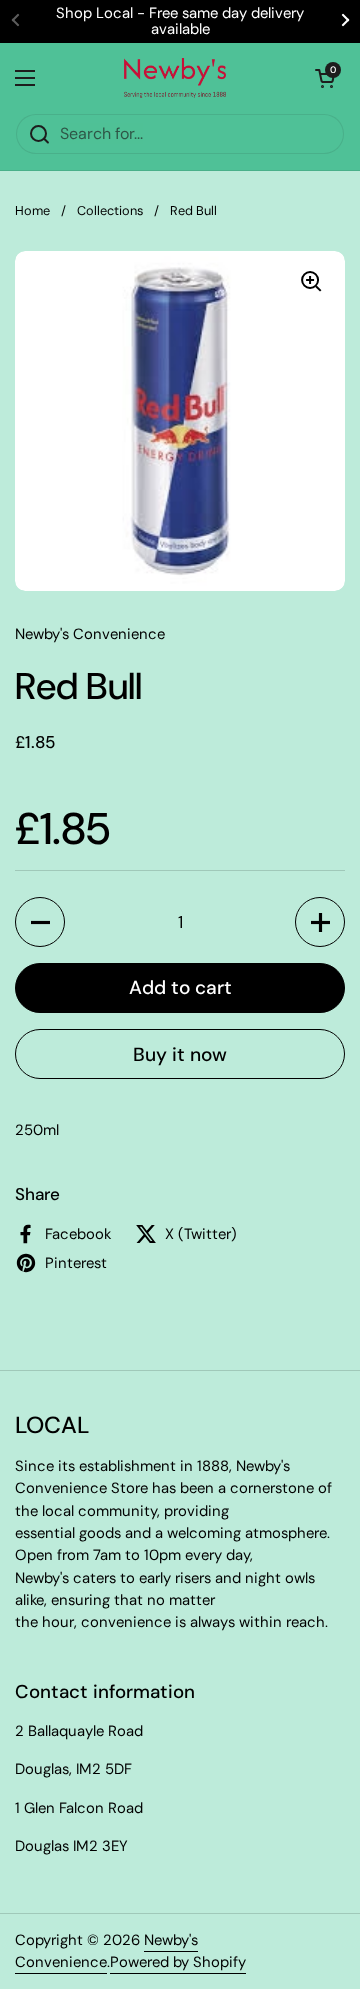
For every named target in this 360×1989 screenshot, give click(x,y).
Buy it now (180, 1054)
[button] (40, 922)
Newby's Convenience (106, 1951)
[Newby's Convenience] (175, 78)
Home (32, 210)
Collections (110, 210)
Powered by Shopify (178, 1962)
